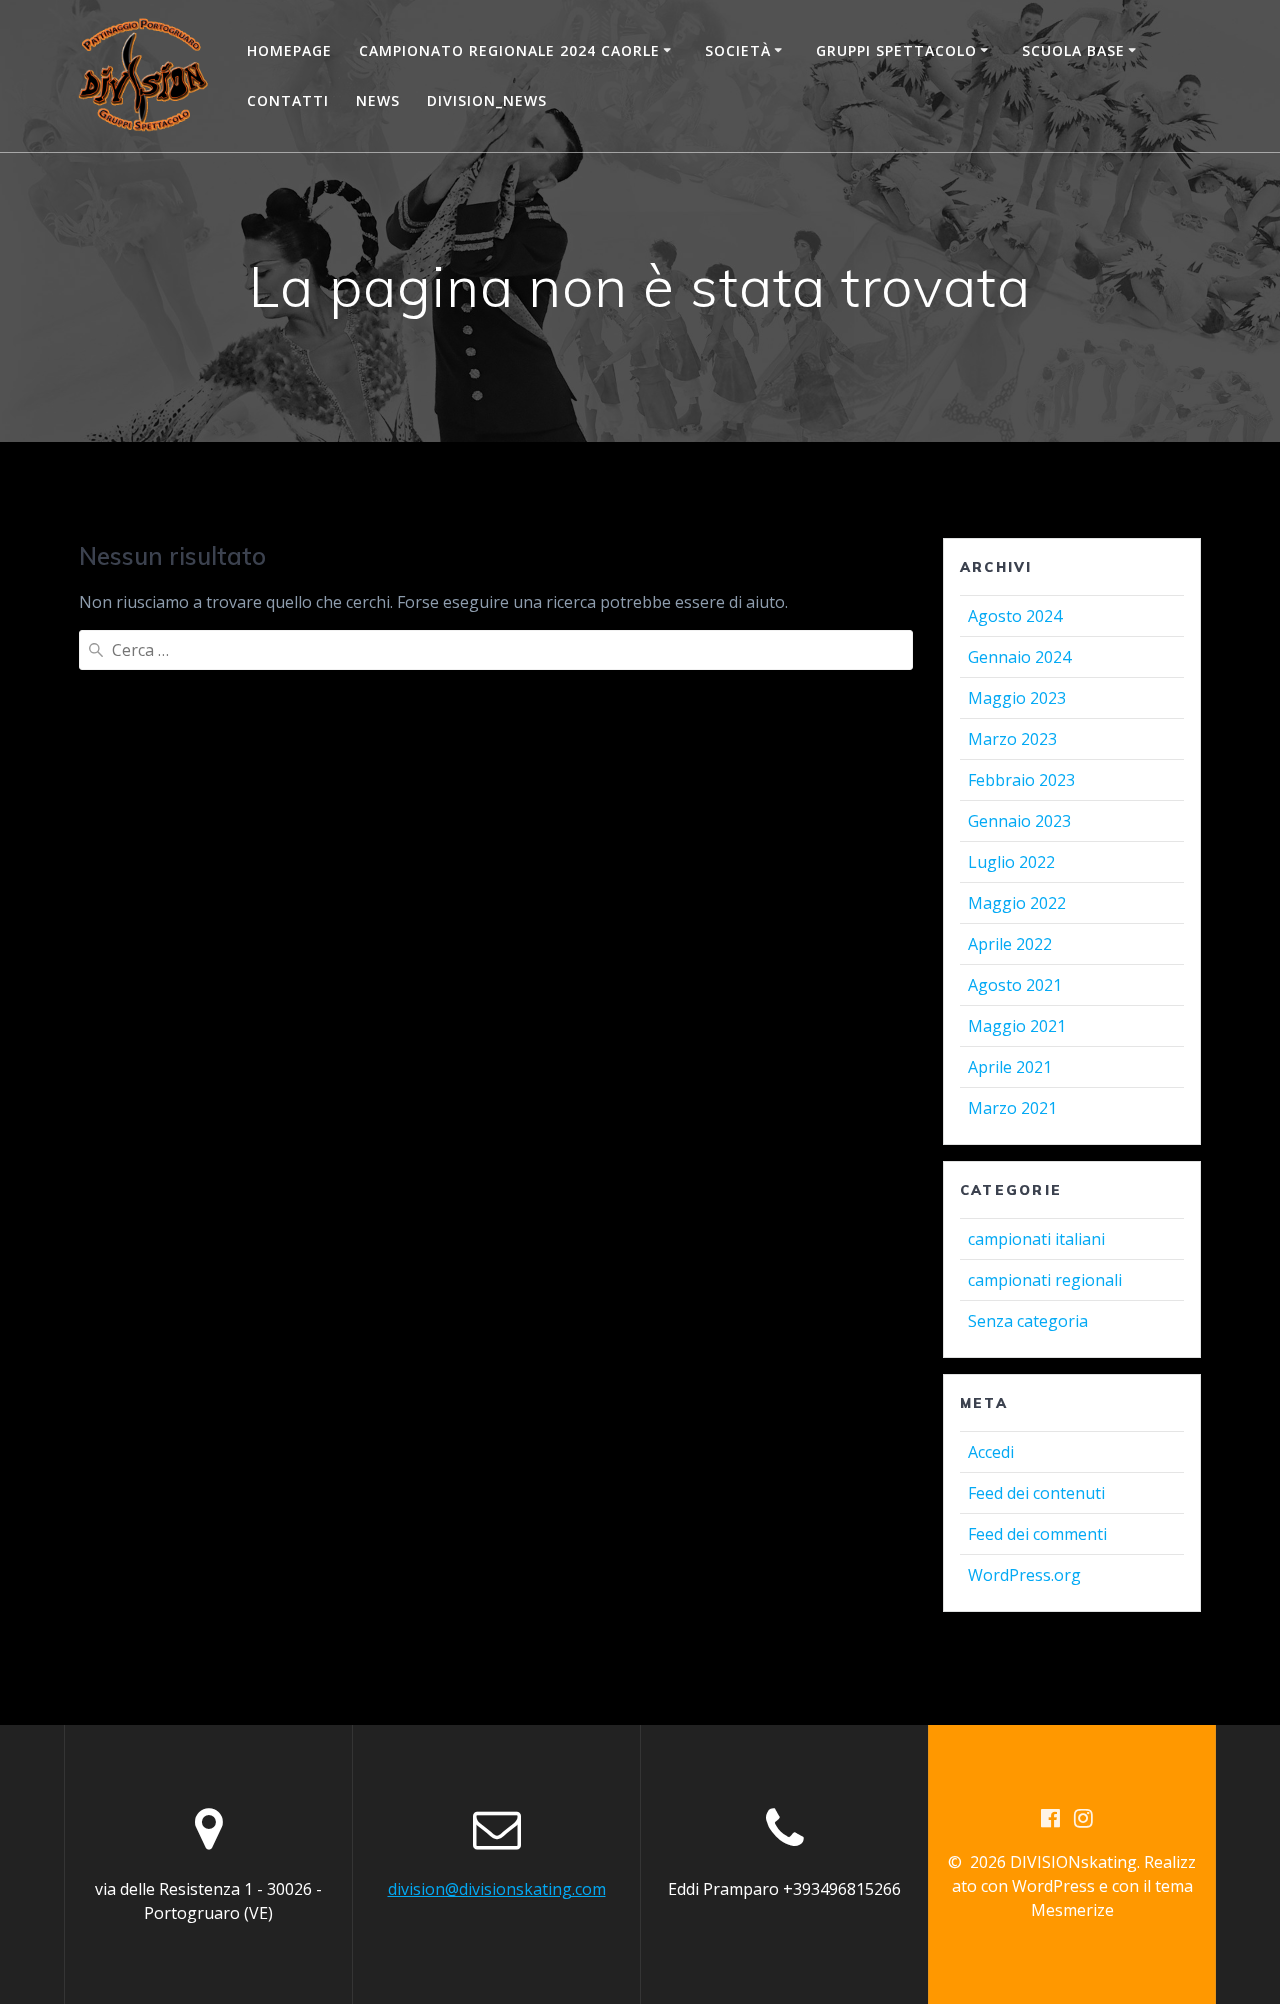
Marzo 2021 (1012, 1108)
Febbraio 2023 (1021, 780)
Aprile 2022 (1010, 944)
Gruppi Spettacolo (896, 50)
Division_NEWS (487, 100)
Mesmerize (1072, 1910)
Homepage (289, 50)
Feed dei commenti (1037, 1534)
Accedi (991, 1452)
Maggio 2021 (1017, 1026)
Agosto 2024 (1015, 616)
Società (738, 50)
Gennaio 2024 (1019, 657)
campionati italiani (1036, 1239)
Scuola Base (1073, 50)
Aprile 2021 (1010, 1067)
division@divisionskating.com (497, 1889)
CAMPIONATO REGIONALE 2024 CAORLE (509, 50)
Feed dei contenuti (1036, 1493)
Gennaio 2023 (1019, 821)
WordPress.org (1024, 1575)
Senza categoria (1028, 1321)
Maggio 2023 (1017, 698)
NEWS (378, 100)
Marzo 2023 (1012, 739)
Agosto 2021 (1015, 985)
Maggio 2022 (1017, 903)
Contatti (288, 100)
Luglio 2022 (1011, 862)
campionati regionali (1045, 1280)
